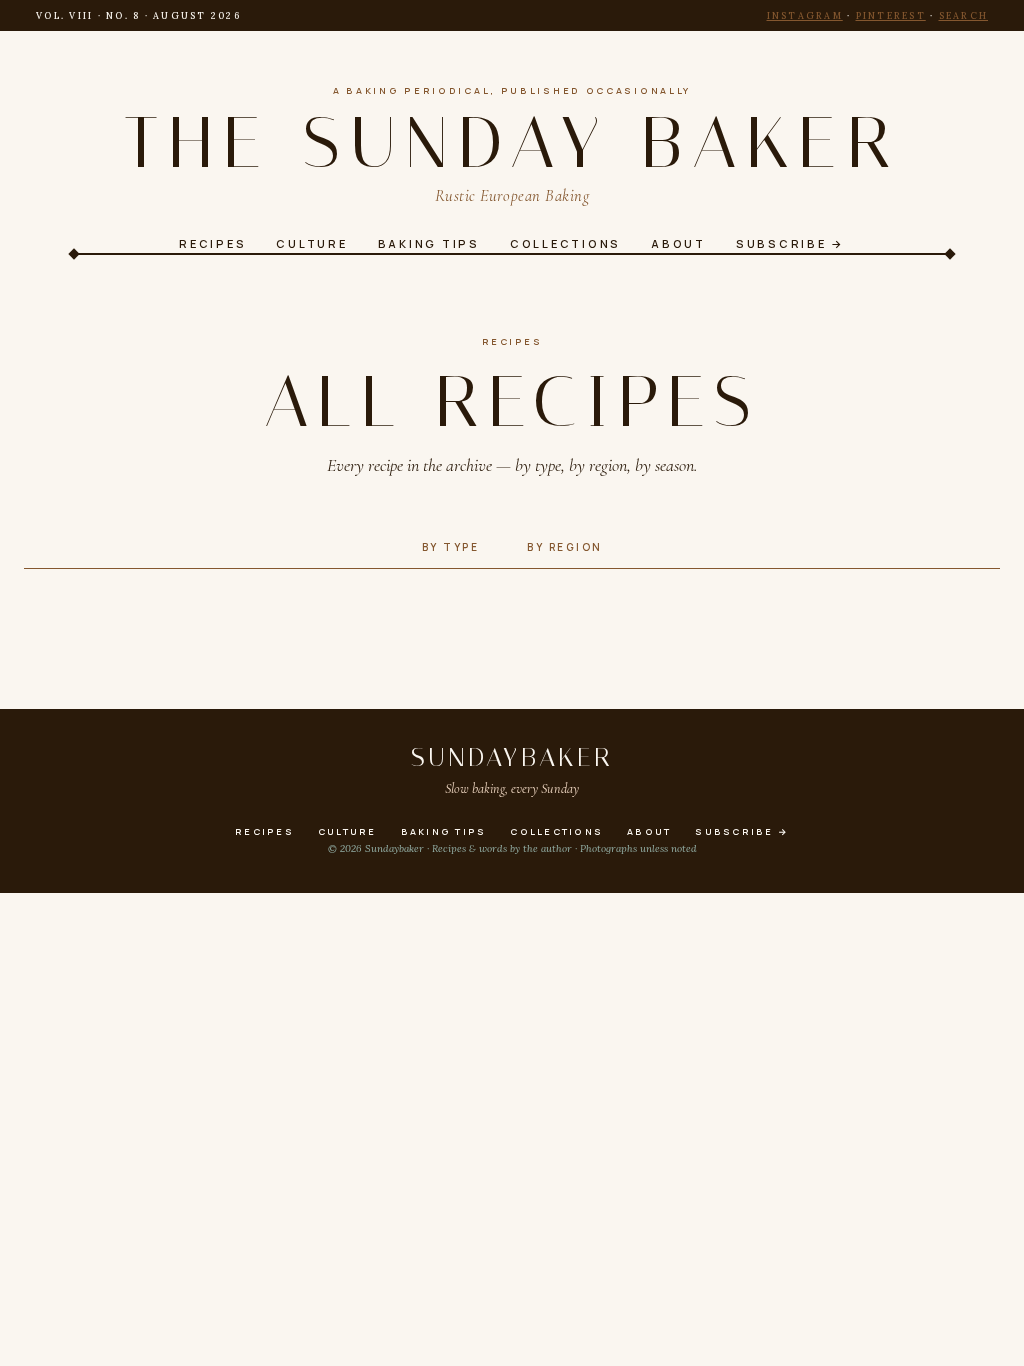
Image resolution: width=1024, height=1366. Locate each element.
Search (964, 15)
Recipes (512, 341)
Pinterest (891, 15)
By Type (451, 547)
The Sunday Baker (511, 142)
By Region (565, 547)
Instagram (805, 15)
